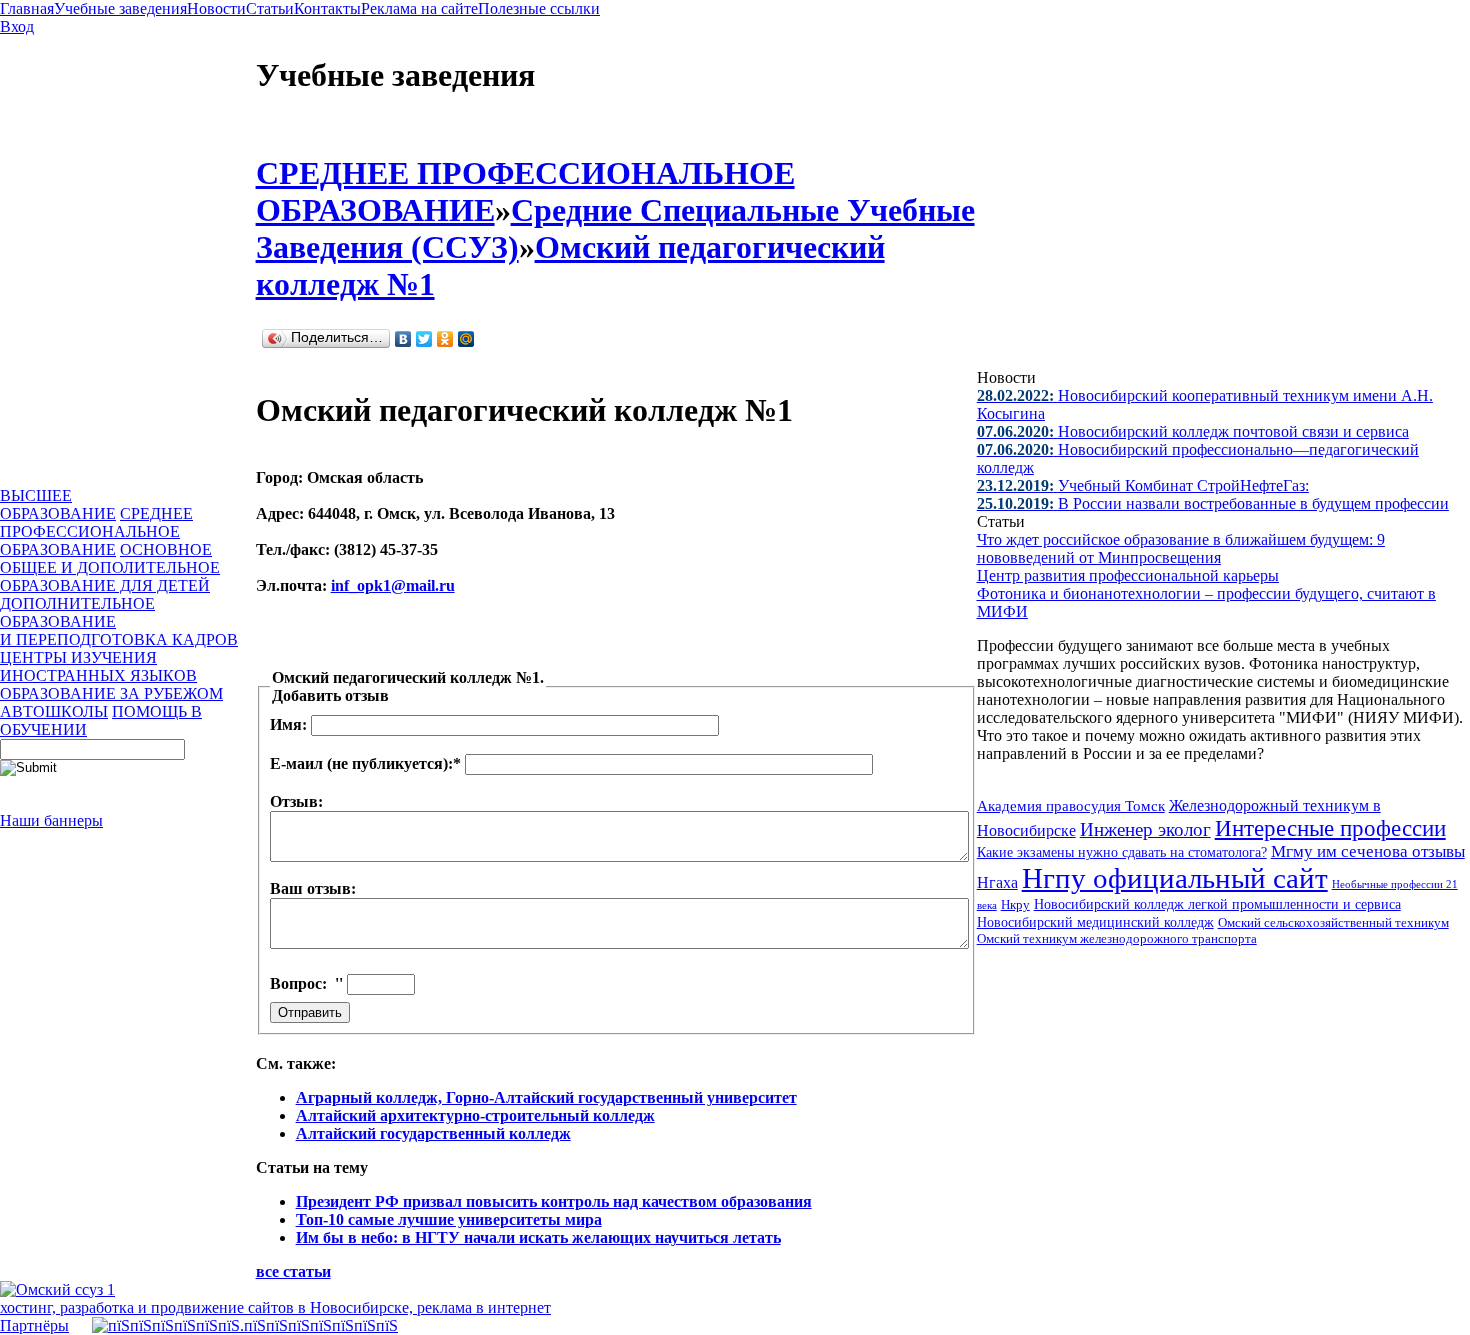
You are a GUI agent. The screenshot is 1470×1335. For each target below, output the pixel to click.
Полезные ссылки (539, 8)
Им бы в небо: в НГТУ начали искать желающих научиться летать (538, 1237)
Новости (216, 8)
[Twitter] (424, 339)
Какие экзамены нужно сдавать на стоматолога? (1122, 852)
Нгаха (997, 882)
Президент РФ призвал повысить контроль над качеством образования (554, 1201)
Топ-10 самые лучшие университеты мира (449, 1219)
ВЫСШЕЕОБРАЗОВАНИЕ (58, 504)
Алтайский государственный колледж (433, 1133)
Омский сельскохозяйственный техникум (1333, 923)
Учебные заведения (120, 8)
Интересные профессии (1330, 828)
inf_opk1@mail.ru (393, 585)
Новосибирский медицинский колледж (1095, 922)
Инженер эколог (1145, 829)
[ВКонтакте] (403, 339)
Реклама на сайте (419, 8)
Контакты (327, 8)
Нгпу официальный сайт (1175, 878)
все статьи (293, 1271)
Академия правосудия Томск (1071, 806)
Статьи (270, 8)
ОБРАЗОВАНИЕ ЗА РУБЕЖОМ (111, 693)
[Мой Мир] (466, 339)
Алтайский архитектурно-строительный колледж (475, 1115)
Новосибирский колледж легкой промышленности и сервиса (1217, 904)
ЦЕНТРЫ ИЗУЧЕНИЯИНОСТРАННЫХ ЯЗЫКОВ (98, 666)
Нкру (1015, 904)
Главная (27, 8)
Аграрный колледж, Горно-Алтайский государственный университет (546, 1097)
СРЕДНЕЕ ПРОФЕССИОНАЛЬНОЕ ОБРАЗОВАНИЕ (96, 531)
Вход (17, 26)
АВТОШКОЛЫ (54, 711)
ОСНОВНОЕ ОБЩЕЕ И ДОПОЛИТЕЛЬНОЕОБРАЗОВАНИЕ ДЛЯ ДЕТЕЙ (110, 567)
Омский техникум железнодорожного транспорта (1117, 938)
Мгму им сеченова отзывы (1368, 851)
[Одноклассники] (445, 339)
